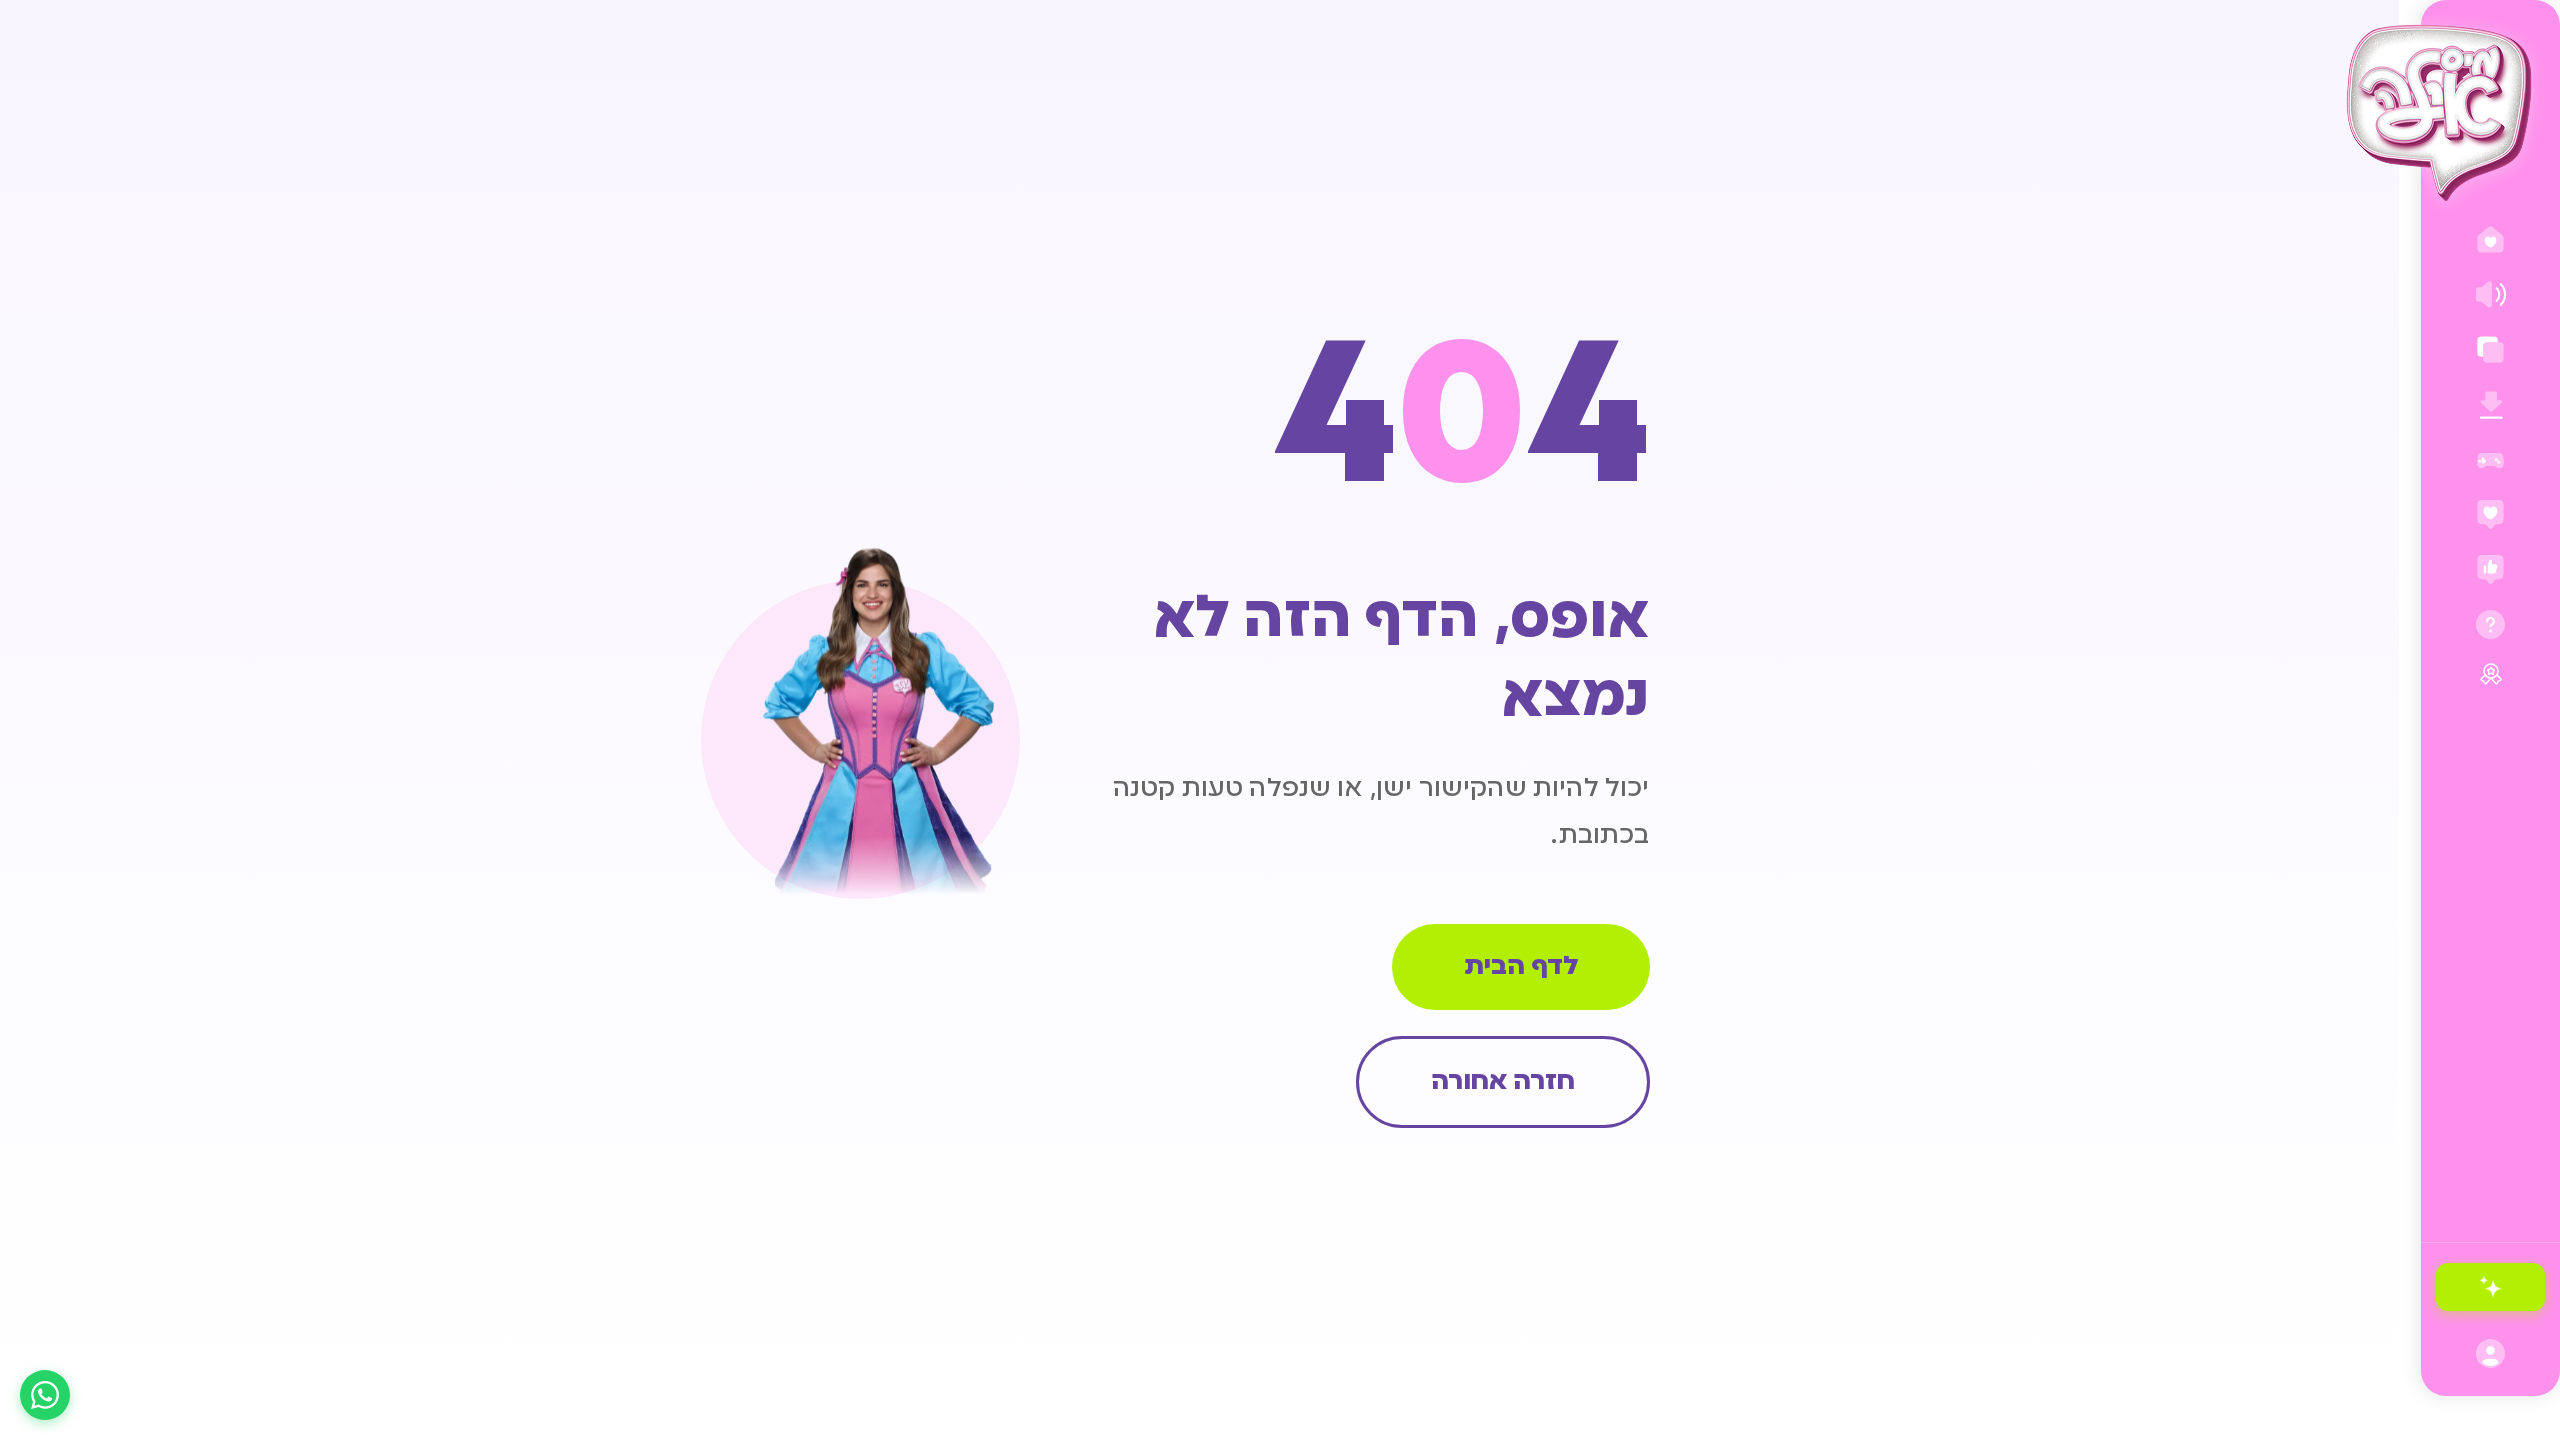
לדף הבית (1521, 967)
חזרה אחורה (1503, 1082)
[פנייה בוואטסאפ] (45, 1395)
